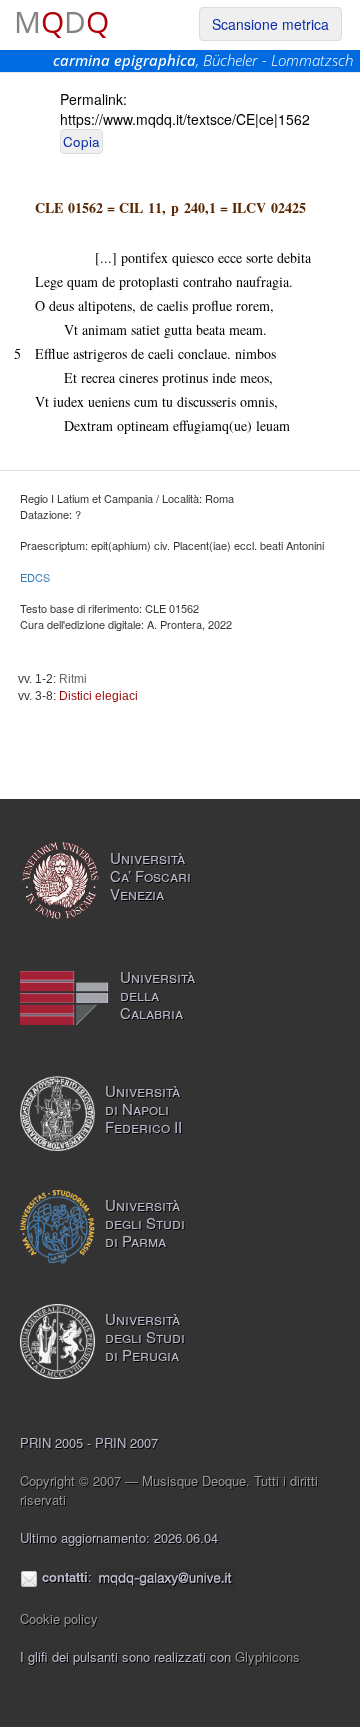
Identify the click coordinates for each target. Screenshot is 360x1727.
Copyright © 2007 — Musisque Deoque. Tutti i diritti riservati (169, 1490)
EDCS (35, 577)
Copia (81, 141)
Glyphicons (267, 1656)
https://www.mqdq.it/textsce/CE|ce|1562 (185, 119)
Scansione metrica (270, 24)
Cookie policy (59, 1618)
